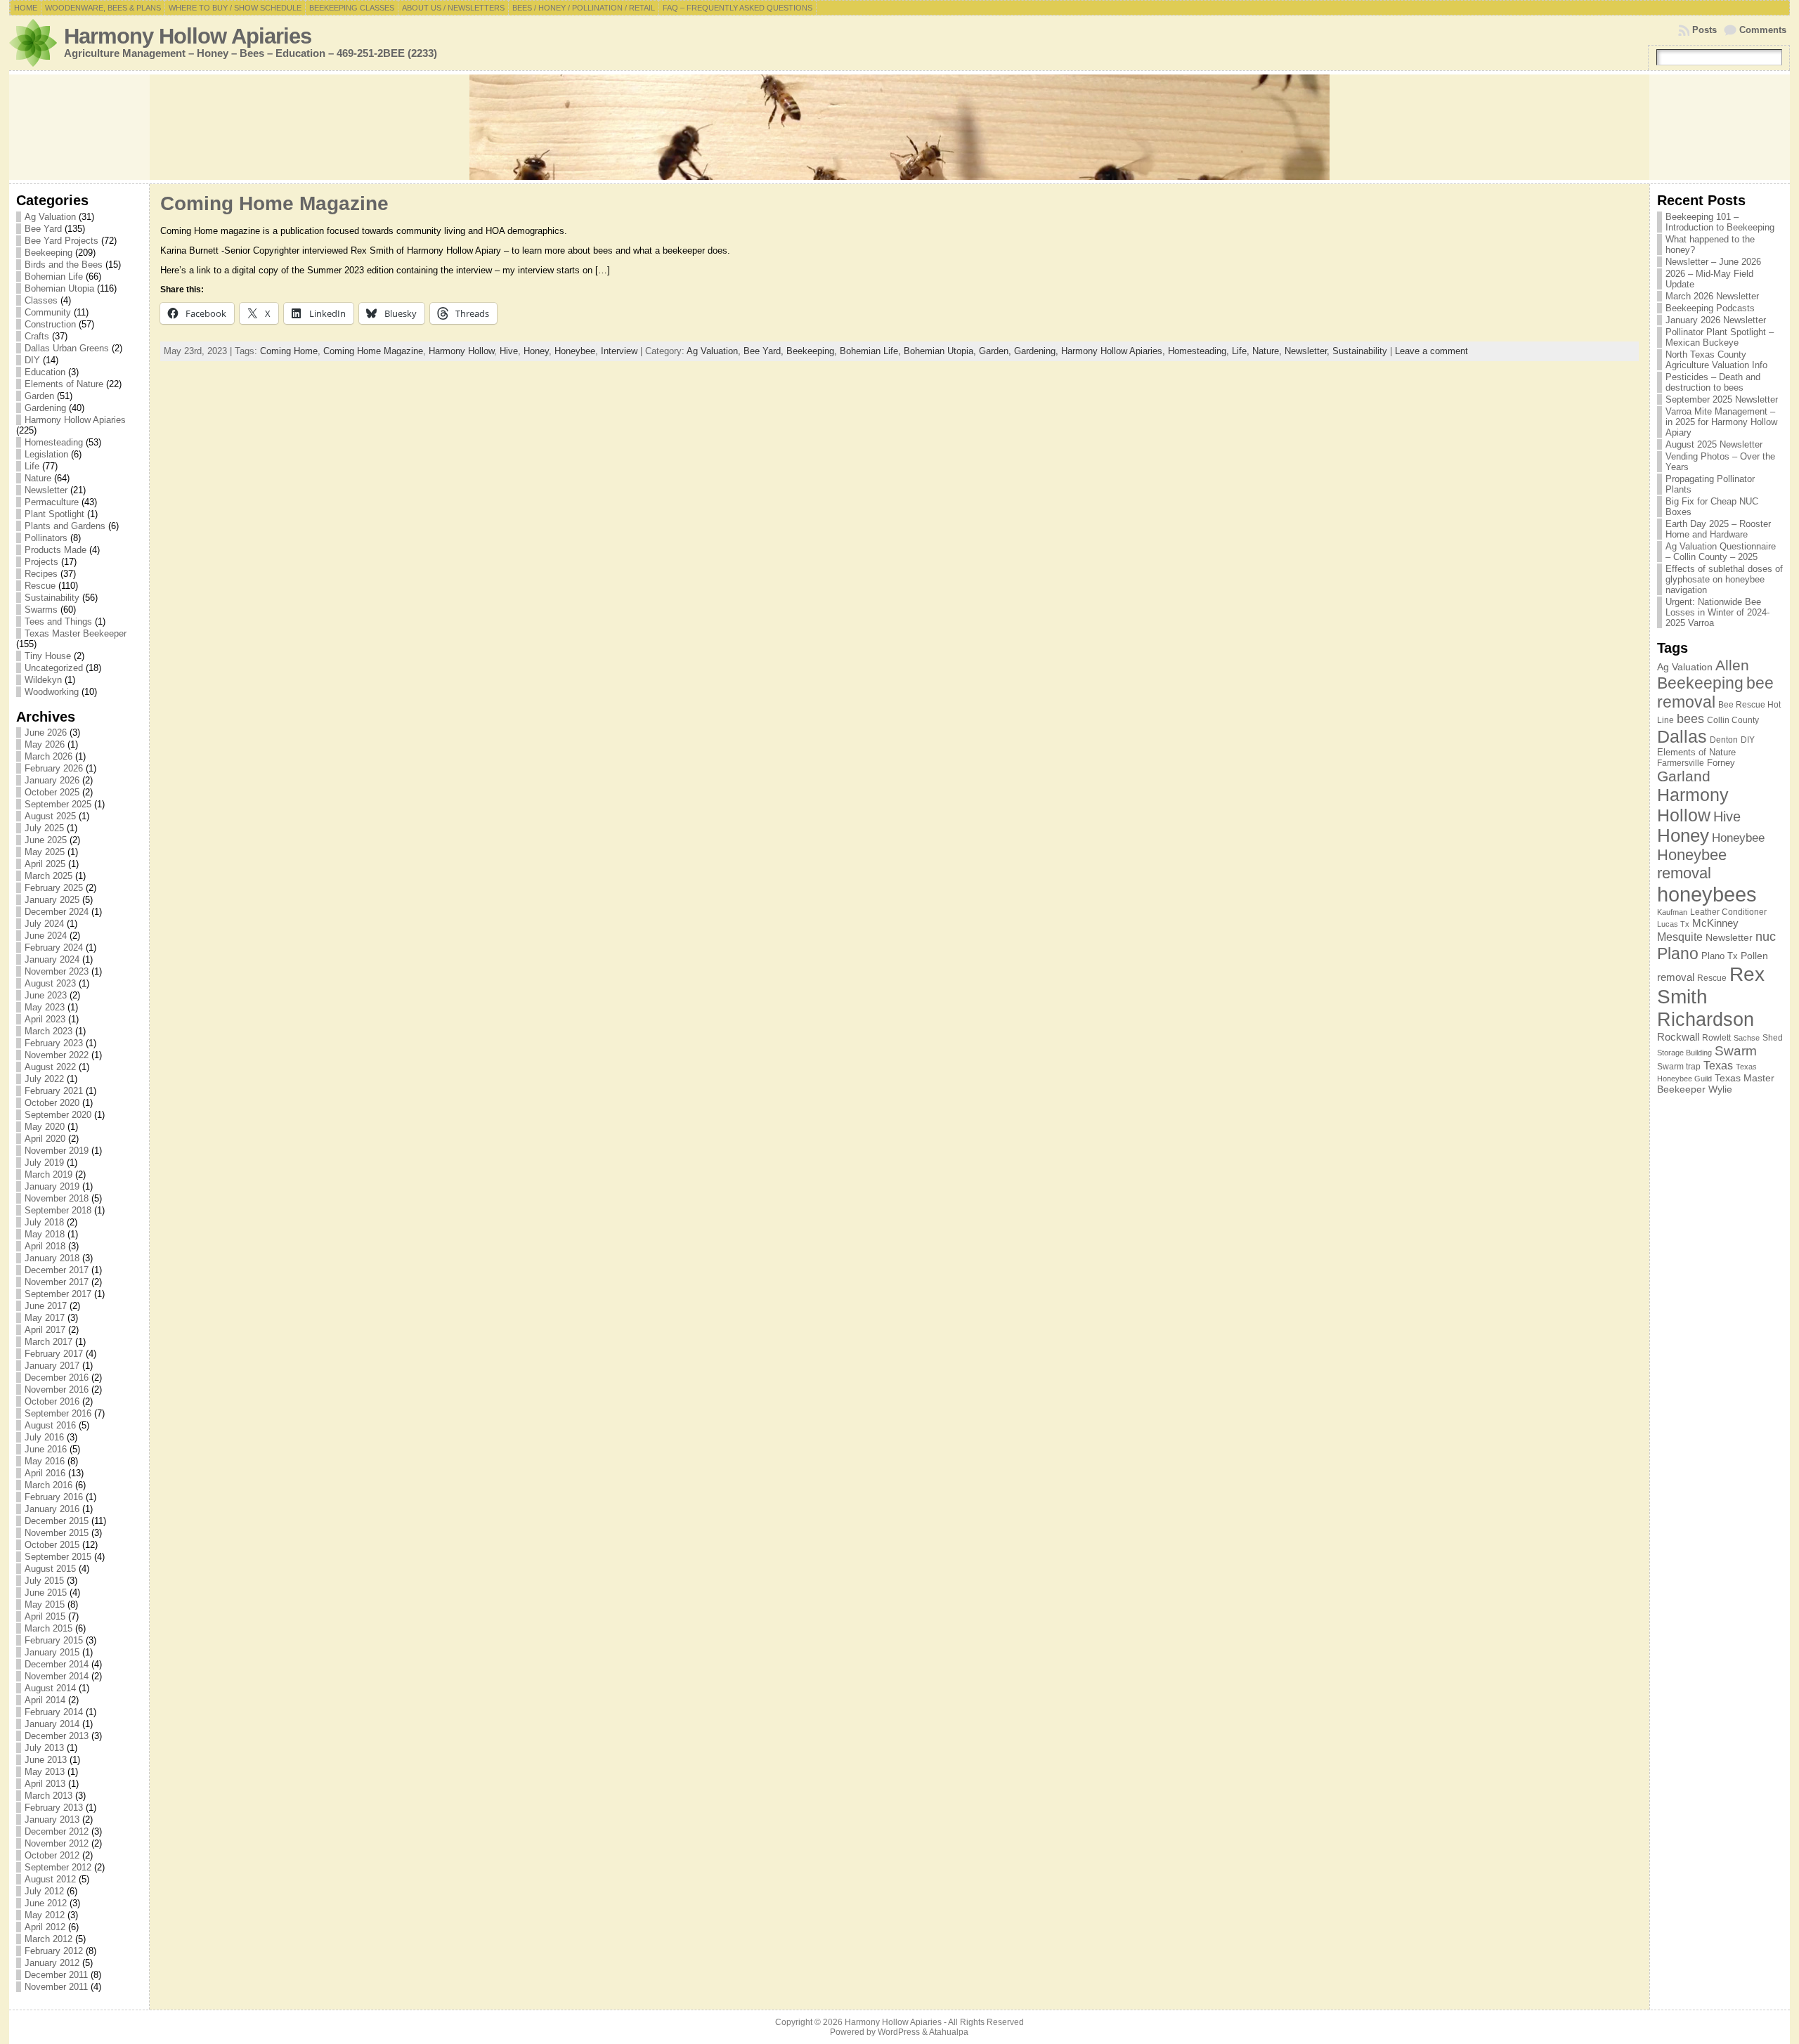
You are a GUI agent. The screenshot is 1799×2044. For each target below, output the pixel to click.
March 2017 (48, 1342)
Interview (619, 351)
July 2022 (44, 1079)
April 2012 (45, 1927)
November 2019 (57, 1151)
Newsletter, (1308, 351)
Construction (50, 324)
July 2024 (44, 924)
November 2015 (57, 1533)
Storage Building (1684, 1053)
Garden (39, 396)
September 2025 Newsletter (1722, 399)
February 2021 (54, 1091)
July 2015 (44, 1581)
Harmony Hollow (461, 351)
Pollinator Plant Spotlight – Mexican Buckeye (1720, 337)
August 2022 (50, 1067)
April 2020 (45, 1139)
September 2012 (58, 1867)
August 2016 (50, 1425)
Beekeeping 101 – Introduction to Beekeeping (1720, 222)
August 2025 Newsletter (1714, 444)
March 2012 (48, 1939)
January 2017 (52, 1366)
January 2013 (52, 1820)
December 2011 (56, 1975)
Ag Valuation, (715, 351)
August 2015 (50, 1569)
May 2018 (45, 1234)
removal (1676, 977)
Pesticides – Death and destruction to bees (1713, 382)
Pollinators (46, 538)
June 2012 (46, 1903)
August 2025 (50, 816)
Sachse (1747, 1038)
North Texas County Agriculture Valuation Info (1716, 360)
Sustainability (52, 598)
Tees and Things (58, 621)
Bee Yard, (765, 351)
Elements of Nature (64, 384)
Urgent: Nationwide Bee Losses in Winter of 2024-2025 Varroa (1717, 612)
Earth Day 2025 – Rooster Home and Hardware (1718, 529)
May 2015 (45, 1604)
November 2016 (57, 1389)
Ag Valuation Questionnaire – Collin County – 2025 (1721, 552)
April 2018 (45, 1246)
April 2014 (45, 1700)
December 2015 (57, 1521)
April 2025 (45, 864)
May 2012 (45, 1915)
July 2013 (44, 1748)
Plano (1678, 953)
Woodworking (52, 692)
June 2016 (46, 1449)
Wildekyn (43, 680)
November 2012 (57, 1843)
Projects (41, 562)
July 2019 (44, 1163)
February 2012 (54, 1951)
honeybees (1707, 894)
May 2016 (45, 1461)
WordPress (899, 2032)
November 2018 (57, 1198)
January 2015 (52, 1652)
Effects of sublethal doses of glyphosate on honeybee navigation (1724, 579)
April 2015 (45, 1616)
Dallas (1682, 736)
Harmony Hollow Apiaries (188, 36)
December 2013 (57, 1736)
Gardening (45, 408)
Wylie (1720, 1089)
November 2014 (57, 1676)
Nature (38, 478)
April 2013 (45, 1784)
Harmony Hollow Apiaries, (1115, 351)
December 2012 (57, 1831)
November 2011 (56, 1987)
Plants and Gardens (65, 526)
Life (32, 466)
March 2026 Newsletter (1712, 296)
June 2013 (46, 1760)
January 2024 (52, 959)
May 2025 (45, 852)
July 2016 (44, 1437)
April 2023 (45, 1019)
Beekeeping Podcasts (1710, 308)
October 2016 (52, 1401)
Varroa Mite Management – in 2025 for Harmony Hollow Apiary (1721, 422)
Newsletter (46, 490)
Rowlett (1716, 1038)
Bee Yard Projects (61, 241)
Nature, (1268, 351)
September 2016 (58, 1413)
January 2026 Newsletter (1716, 320)
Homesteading (54, 442)
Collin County (1733, 720)
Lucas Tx (1673, 924)
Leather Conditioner (1728, 912)
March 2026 (48, 756)
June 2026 (46, 733)
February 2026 (54, 768)
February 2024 (54, 948)
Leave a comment (1431, 351)
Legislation (46, 454)
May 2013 (45, 1772)
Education (45, 372)
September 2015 (58, 1557)
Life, (1242, 351)
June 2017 (46, 1306)
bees (1690, 719)
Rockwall (1678, 1037)
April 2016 (45, 1473)
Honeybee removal (1692, 864)
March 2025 (48, 876)
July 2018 (44, 1222)
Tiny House (48, 656)
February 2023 (54, 1043)
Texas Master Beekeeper (76, 633)
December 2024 (57, 912)
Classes (41, 300)
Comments (1763, 30)
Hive (509, 351)
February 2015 (54, 1640)
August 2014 (50, 1688)
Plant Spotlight (54, 514)
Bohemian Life (54, 276)
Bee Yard (43, 229)
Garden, (996, 351)
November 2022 (57, 1055)
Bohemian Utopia (59, 288)
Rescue (40, 586)
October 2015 (52, 1545)
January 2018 (52, 1258)
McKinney (1715, 923)
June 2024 (46, 936)
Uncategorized (54, 668)
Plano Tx (1720, 956)
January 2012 (52, 1963)
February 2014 (54, 1712)
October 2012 (52, 1855)
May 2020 (45, 1127)
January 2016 (52, 1509)
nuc (1766, 937)
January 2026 (52, 780)
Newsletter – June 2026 (1713, 262)
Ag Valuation (50, 217)
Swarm (1736, 1051)
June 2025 (46, 840)
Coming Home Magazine (274, 203)
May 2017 (45, 1318)
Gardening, (1038, 351)
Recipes (41, 574)
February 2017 (54, 1354)
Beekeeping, (813, 351)
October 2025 (52, 792)
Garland (1684, 776)
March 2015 (48, 1628)
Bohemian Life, (872, 351)
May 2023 (45, 1007)
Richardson (1706, 1019)
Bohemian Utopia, (941, 351)
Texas (1718, 1065)
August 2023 (50, 983)
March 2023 (48, 1031)
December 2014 (57, 1664)
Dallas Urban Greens (67, 348)
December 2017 (57, 1270)
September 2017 (58, 1294)
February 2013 (54, 1808)
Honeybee (575, 351)
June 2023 (46, 995)
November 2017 (57, 1282)
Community (48, 312)
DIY (32, 360)
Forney (1721, 763)
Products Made (56, 550)
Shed (1773, 1038)
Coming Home (289, 351)
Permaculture (52, 502)
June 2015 (46, 1593)
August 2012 (50, 1879)
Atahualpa (949, 2032)
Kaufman (1672, 912)
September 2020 (58, 1115)
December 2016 (57, 1378)
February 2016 (54, 1497)
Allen (1732, 665)
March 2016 (48, 1485)
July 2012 (44, 1891)
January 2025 (52, 900)
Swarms (41, 610)
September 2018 (58, 1210)
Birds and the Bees (64, 265)
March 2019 (48, 1174)
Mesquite (1680, 937)
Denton (1724, 740)
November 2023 (57, 971)
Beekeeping (48, 253)
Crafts (37, 336)
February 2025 (54, 888)
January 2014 (52, 1724)
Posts (1704, 30)
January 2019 (52, 1186)
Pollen (1754, 956)
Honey (536, 351)
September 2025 (58, 804)
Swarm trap (1679, 1067)
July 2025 (44, 828)
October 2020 (52, 1103)
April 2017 (45, 1330)
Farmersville (1681, 763)
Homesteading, (1200, 351)
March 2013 (48, 1796)
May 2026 (45, 744)
